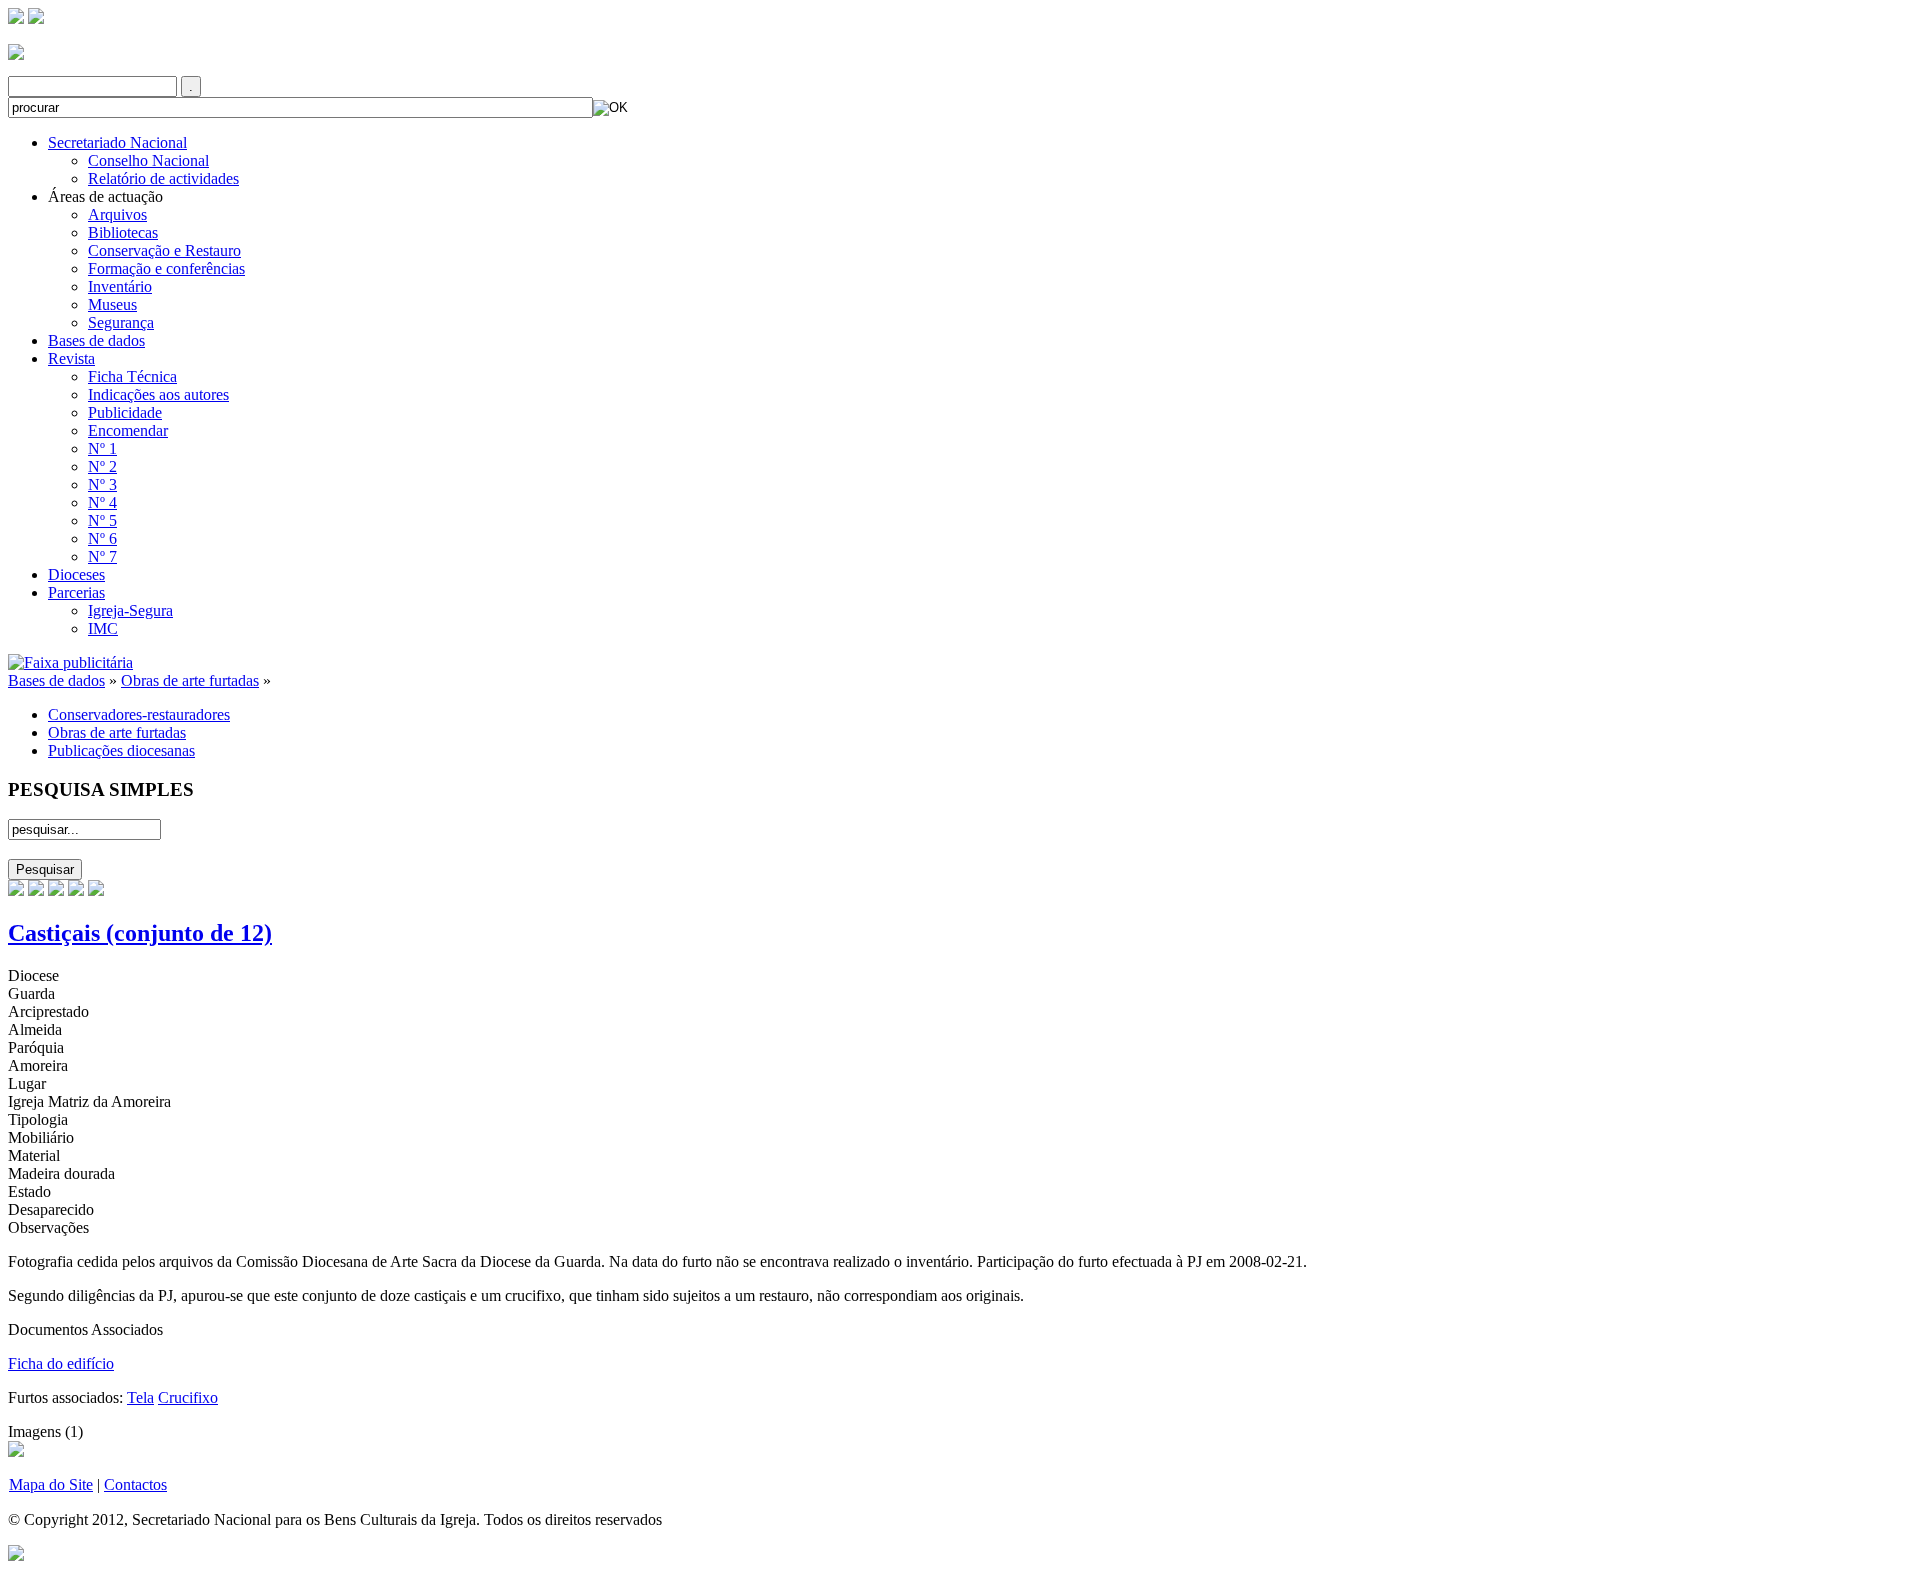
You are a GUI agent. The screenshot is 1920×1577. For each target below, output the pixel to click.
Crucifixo (188, 1397)
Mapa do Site (51, 1484)
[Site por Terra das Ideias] (16, 1551)
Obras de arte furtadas (190, 680)
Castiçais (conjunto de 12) (140, 933)
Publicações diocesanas (121, 750)
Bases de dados (56, 680)
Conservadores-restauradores (139, 714)
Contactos (135, 1484)
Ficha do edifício (61, 1363)
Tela (140, 1397)
